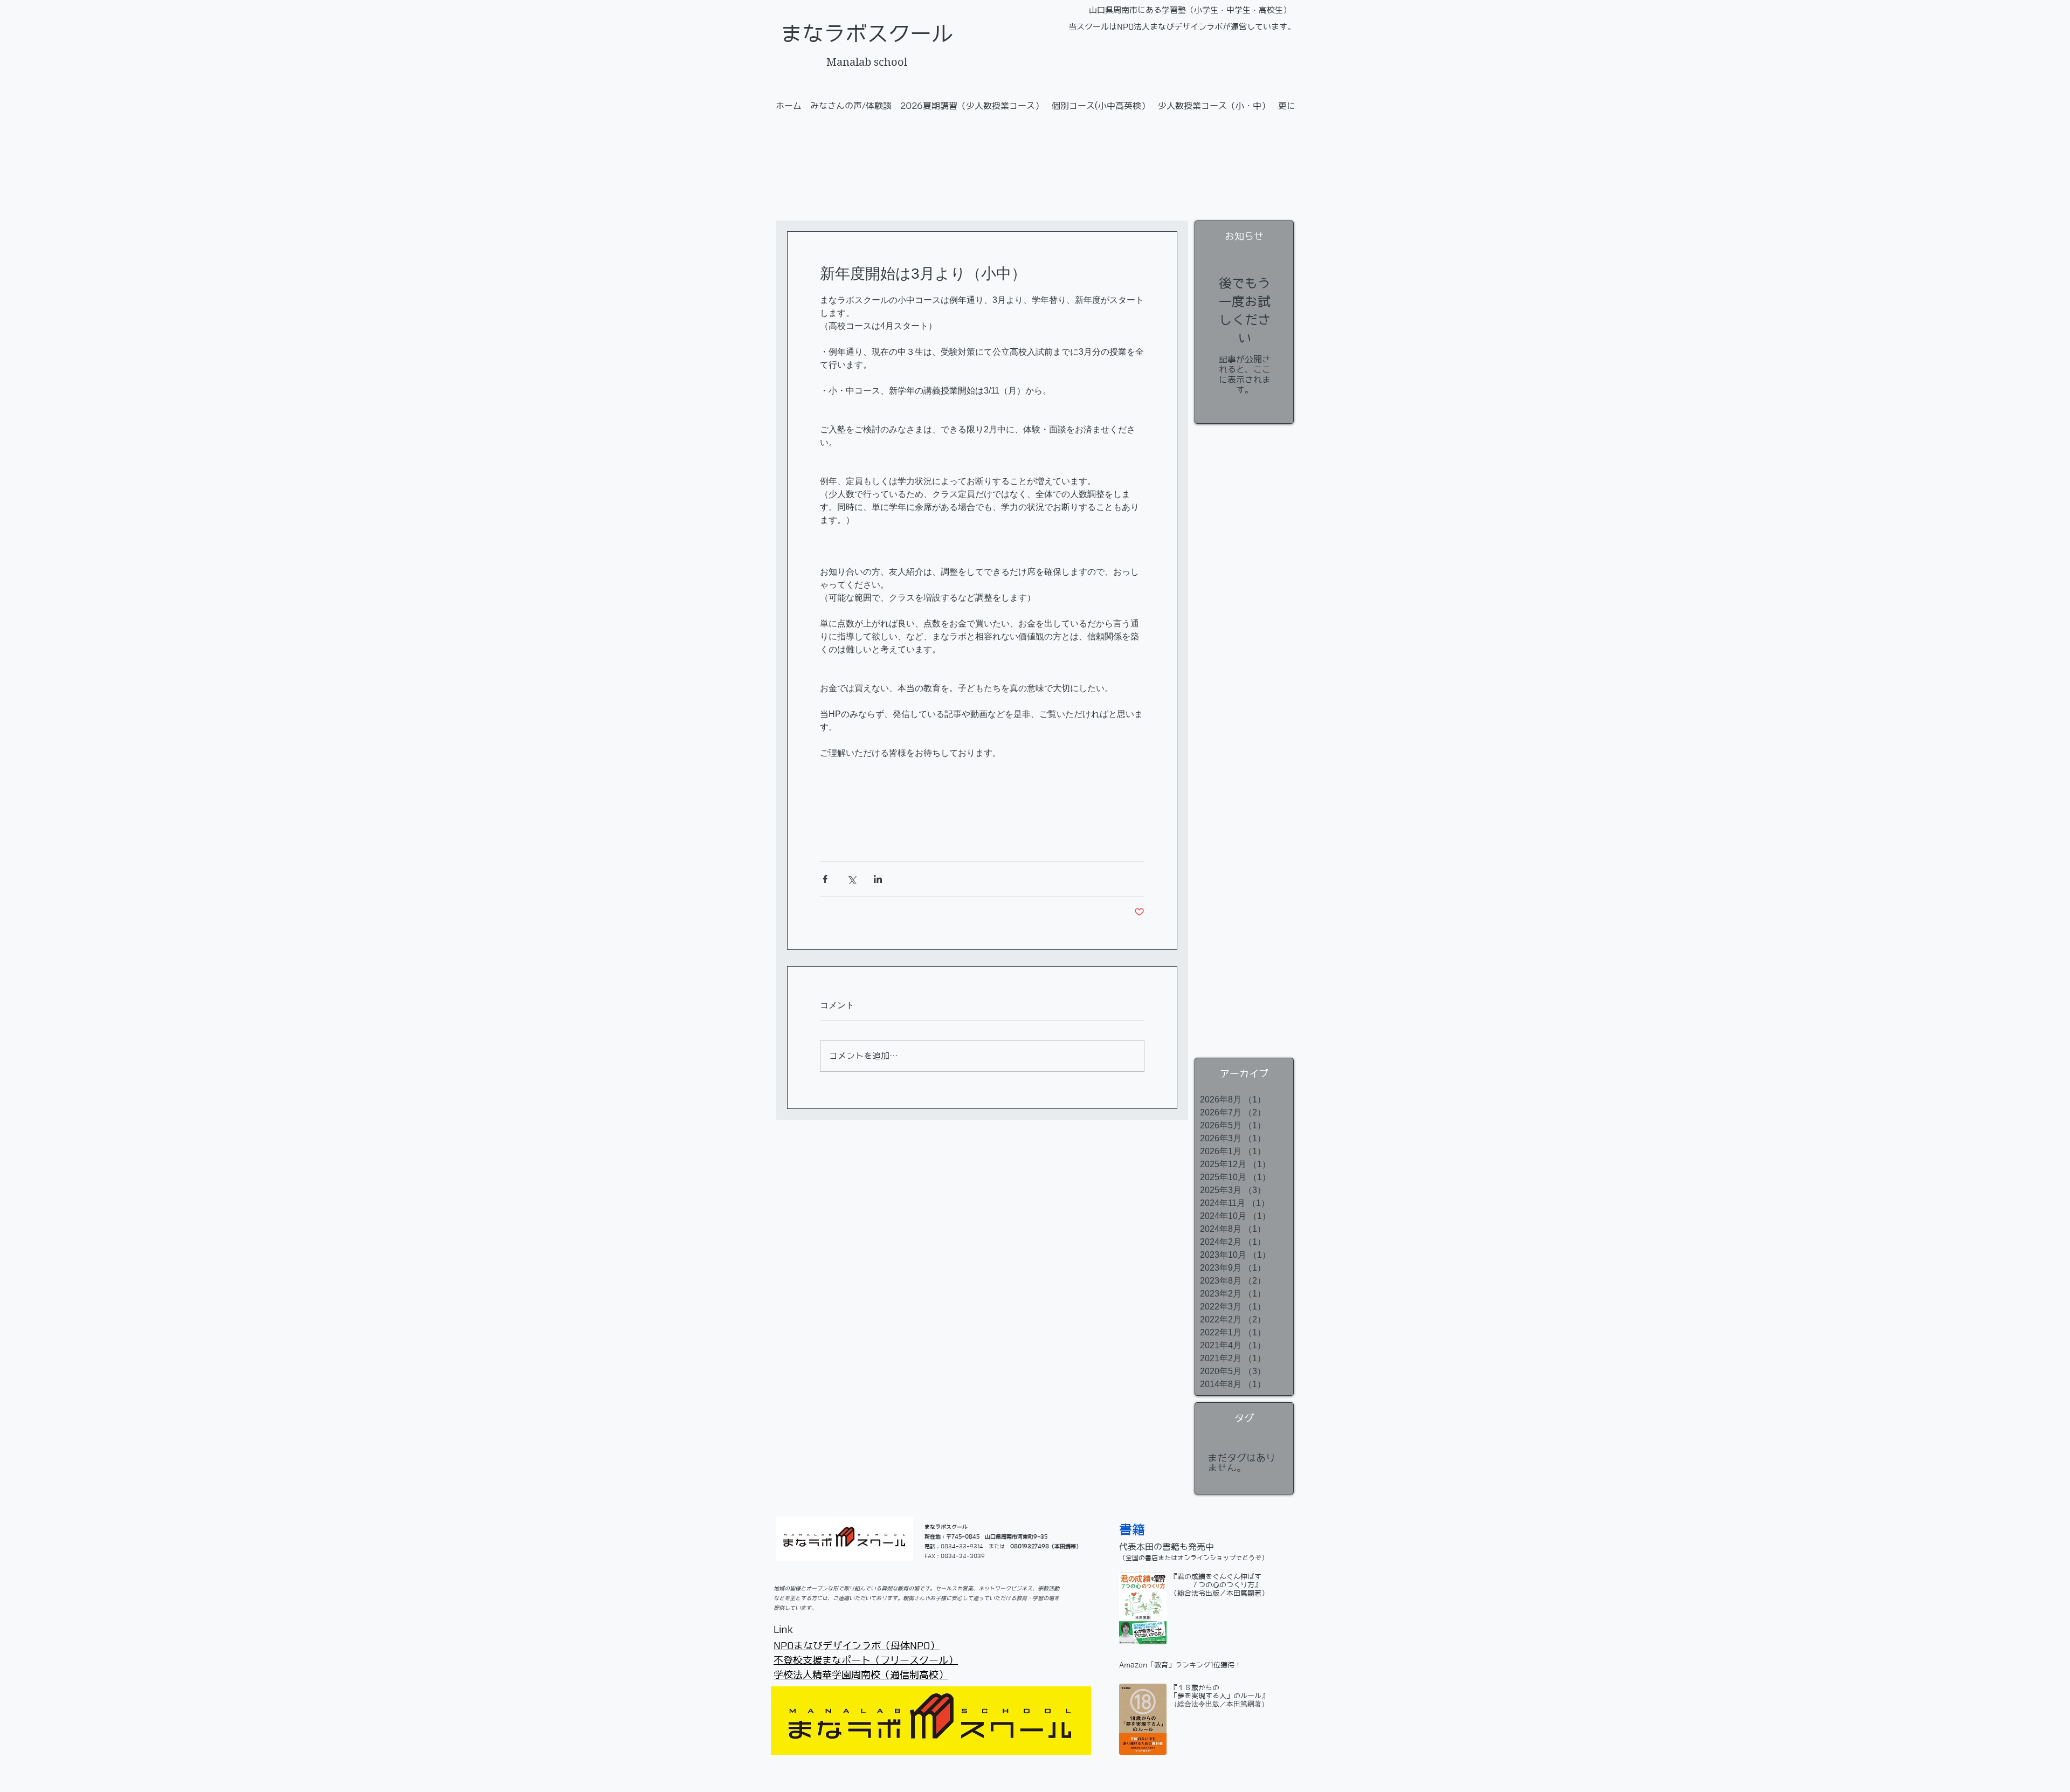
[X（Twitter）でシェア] (851, 879)
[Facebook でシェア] (825, 879)
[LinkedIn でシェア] (878, 879)
